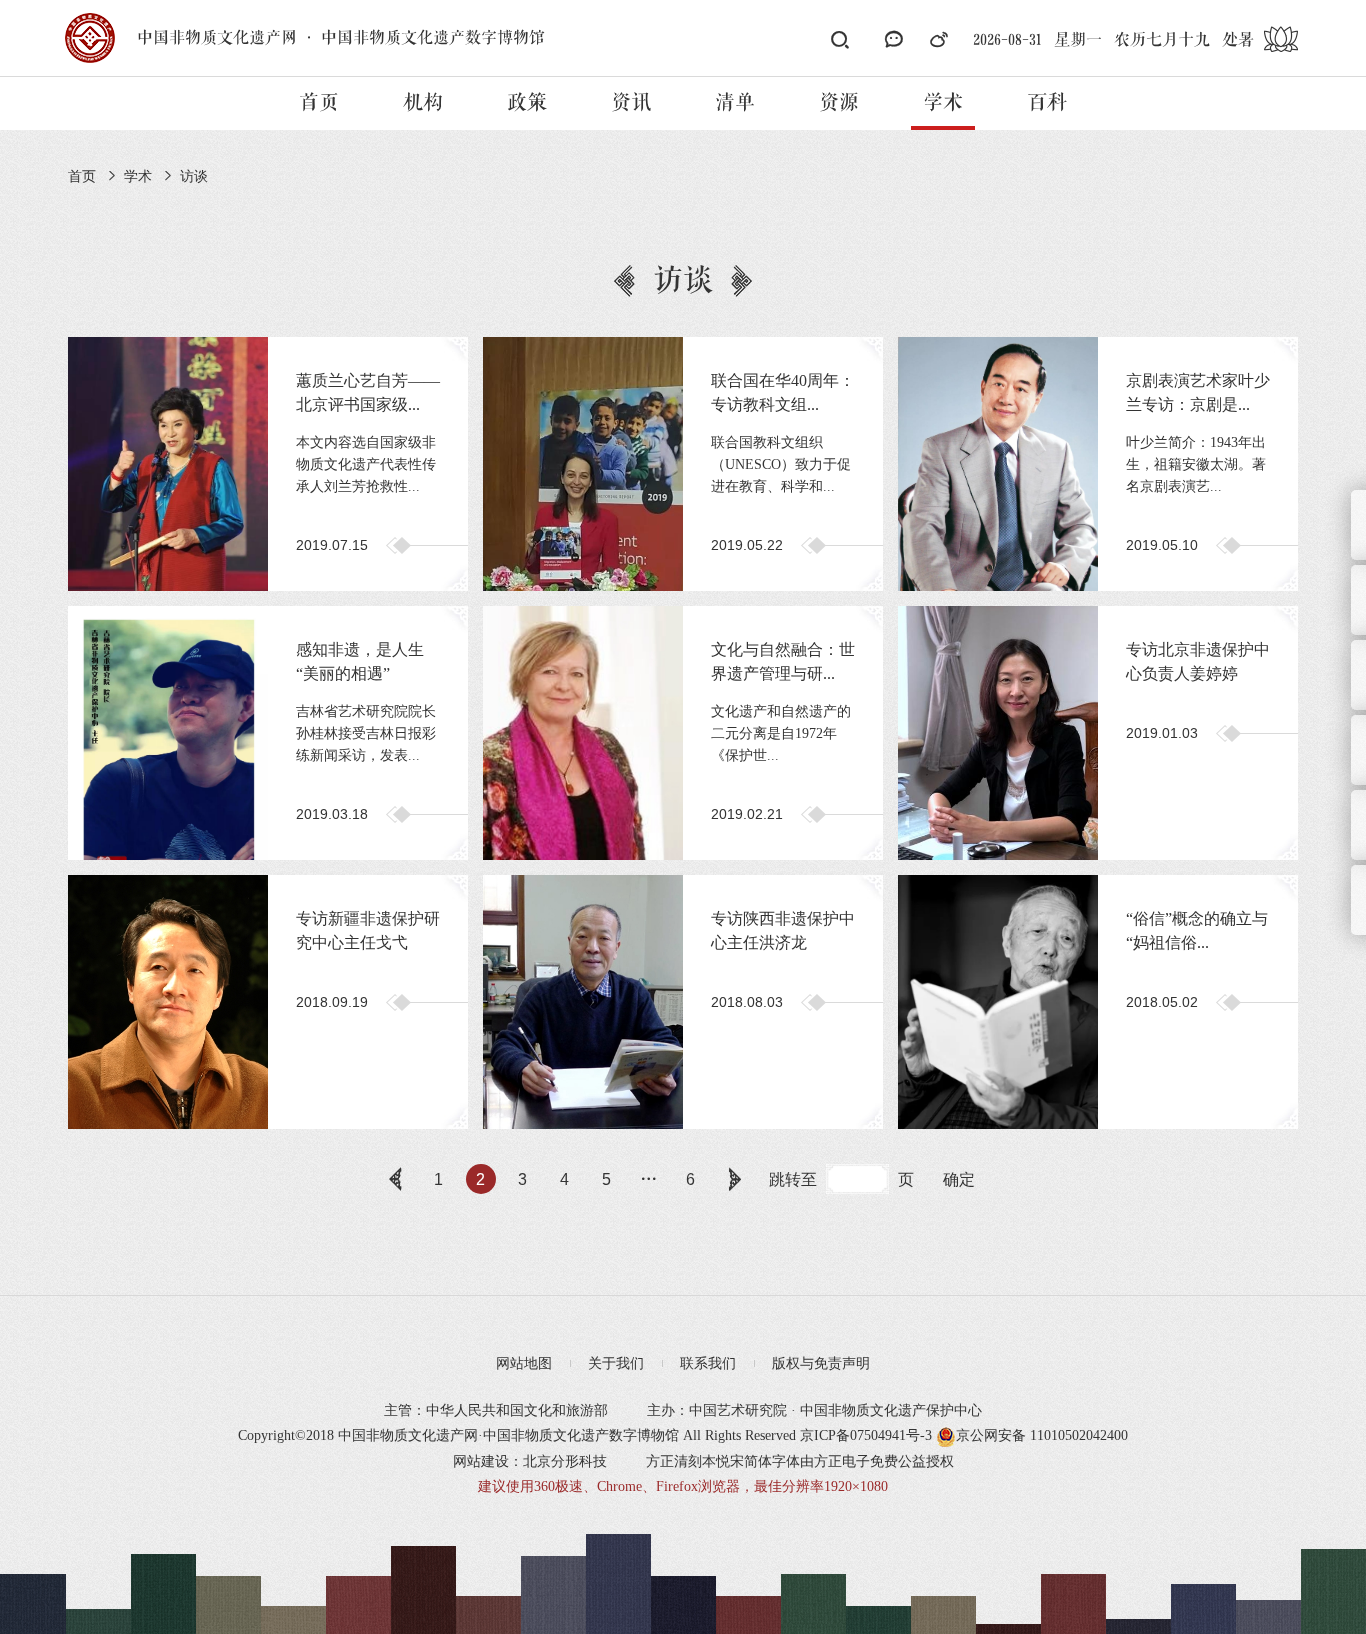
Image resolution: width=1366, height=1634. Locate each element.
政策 (527, 103)
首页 (319, 103)
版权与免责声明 (821, 1363)
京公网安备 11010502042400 (1042, 1435)
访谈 (194, 176)
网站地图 (524, 1363)
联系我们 (708, 1363)
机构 (423, 103)
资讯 (631, 103)
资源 (839, 103)
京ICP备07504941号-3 (866, 1435)
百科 (1047, 103)
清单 (735, 103)
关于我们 (616, 1363)
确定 (959, 1179)
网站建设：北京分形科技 (530, 1461)
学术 (943, 103)
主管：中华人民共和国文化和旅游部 (496, 1410)
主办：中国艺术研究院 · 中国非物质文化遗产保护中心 (814, 1410)
